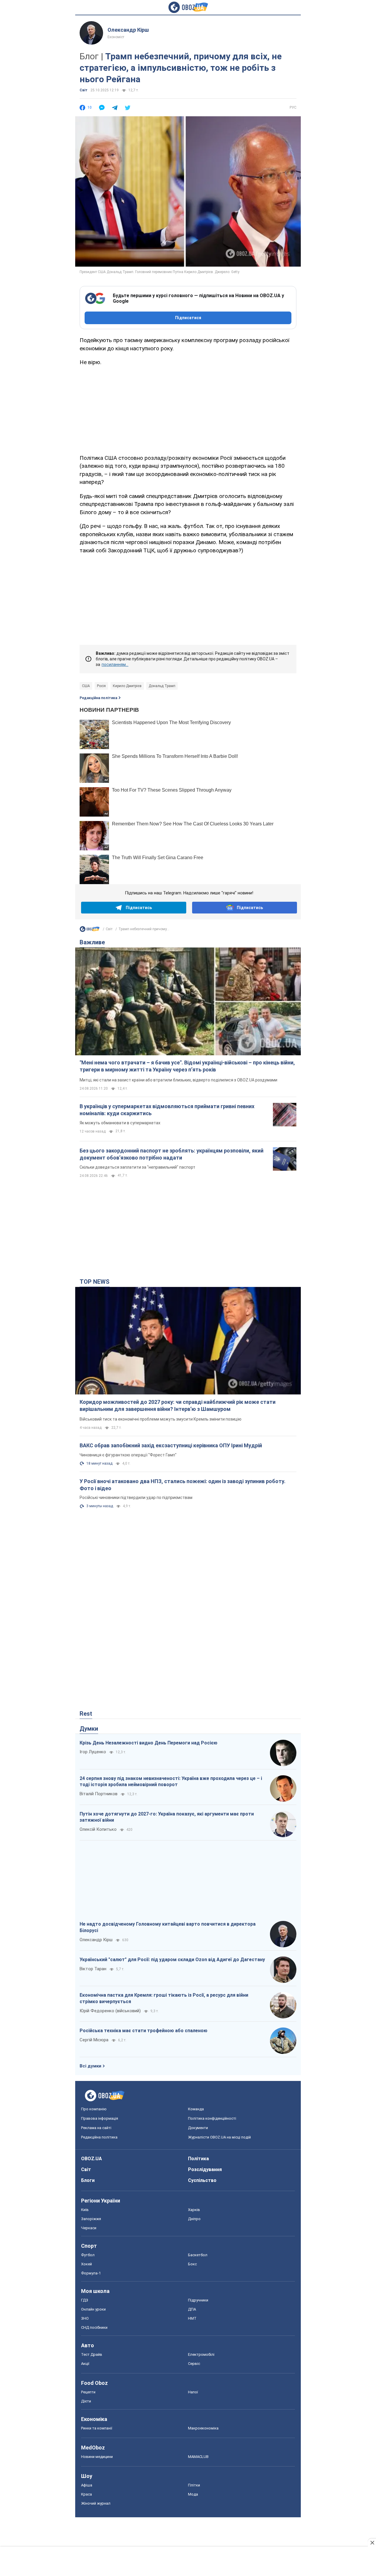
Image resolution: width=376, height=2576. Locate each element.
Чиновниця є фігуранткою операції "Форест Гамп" (128, 1455)
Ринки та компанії (97, 2428)
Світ (84, 90)
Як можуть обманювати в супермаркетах (120, 1123)
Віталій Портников (99, 1794)
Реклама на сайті (96, 2128)
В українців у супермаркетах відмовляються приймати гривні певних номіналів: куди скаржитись (167, 1110)
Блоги (88, 2180)
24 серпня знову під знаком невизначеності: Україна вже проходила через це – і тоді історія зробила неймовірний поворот (171, 1782)
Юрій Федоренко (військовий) (110, 2011)
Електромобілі (201, 2354)
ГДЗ (85, 2300)
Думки (89, 1729)
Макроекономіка (203, 2428)
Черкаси (89, 2228)
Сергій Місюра (94, 2040)
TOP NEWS (95, 1282)
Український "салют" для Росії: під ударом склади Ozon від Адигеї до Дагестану (172, 1960)
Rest (86, 1714)
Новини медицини (97, 2457)
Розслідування (205, 2169)
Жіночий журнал (96, 2503)
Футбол (88, 2255)
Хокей (87, 2264)
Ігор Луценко (93, 1752)
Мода (193, 2494)
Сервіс (194, 2364)
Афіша (87, 2485)
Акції (85, 2364)
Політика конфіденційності (212, 2118)
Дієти (86, 2401)
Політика (198, 2159)
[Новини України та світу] (90, 931)
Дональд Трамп (162, 686)
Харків (194, 2210)
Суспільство (202, 2180)
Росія (101, 686)
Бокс (192, 2264)
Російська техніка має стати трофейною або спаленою (143, 2031)
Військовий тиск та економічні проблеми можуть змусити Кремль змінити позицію (161, 1419)
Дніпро (194, 2219)
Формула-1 (91, 2273)
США (86, 686)
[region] (188, 409)
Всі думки (90, 2066)
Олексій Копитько (98, 1829)
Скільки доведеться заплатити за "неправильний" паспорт (137, 1167)
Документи (198, 2128)
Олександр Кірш (128, 30)
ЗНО (85, 2318)
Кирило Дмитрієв (127, 686)
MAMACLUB (198, 2457)
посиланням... (115, 664)
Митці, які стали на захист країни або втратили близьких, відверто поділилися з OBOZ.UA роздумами (178, 1080)
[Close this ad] (372, 2543)
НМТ (192, 2318)
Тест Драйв (92, 2354)
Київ (85, 2210)
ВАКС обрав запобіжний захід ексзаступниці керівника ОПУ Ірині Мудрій (171, 1445)
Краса (87, 2494)
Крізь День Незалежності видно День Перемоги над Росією (148, 1743)
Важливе (92, 942)
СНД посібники (94, 2327)
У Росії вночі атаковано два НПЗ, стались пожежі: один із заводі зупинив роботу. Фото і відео (183, 1485)
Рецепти (88, 2392)
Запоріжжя (91, 2219)
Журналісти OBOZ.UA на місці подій (219, 2137)
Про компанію (94, 2109)
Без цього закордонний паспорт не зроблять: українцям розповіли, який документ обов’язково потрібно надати (172, 1154)
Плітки (194, 2485)
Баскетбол (198, 2255)
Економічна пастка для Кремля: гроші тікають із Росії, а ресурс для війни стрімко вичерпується (164, 1998)
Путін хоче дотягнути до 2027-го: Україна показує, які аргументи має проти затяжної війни (167, 1817)
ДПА (192, 2309)
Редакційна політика (98, 698)
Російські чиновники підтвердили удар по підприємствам (136, 1498)
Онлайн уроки (93, 2309)
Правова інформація (100, 2118)
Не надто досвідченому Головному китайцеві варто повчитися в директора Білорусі (168, 1927)
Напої (193, 2392)
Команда (196, 2109)
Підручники (198, 2300)
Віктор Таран (93, 1969)
